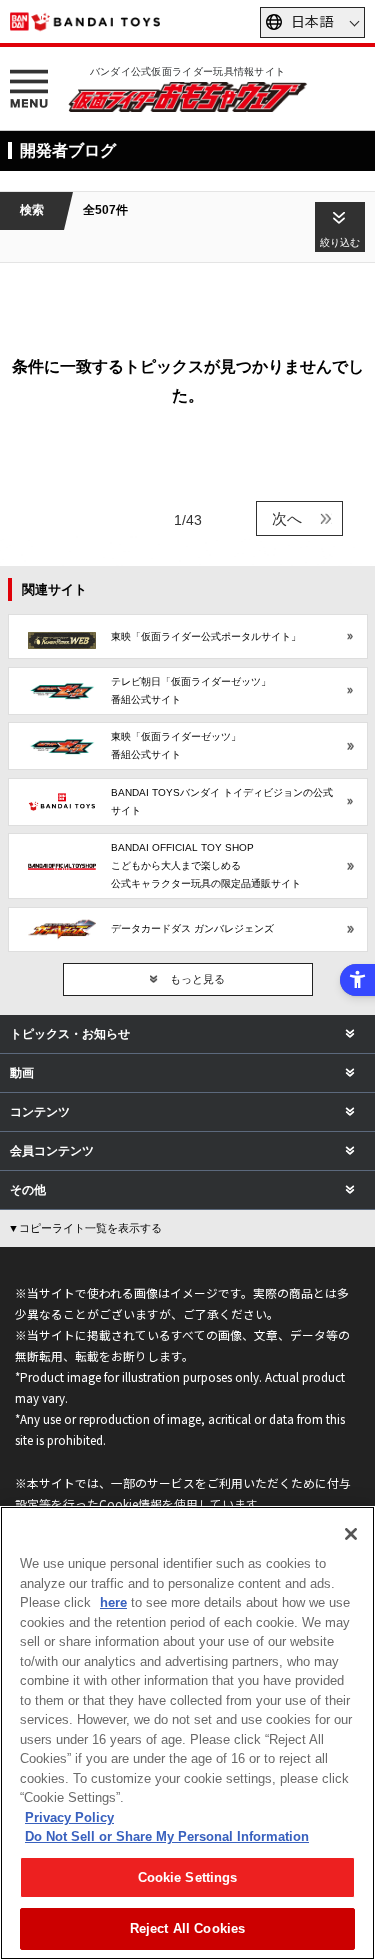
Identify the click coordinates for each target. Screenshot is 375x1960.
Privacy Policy (69, 1817)
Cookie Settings (188, 1877)
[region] (187, 1733)
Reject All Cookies (187, 1928)
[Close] (351, 1534)
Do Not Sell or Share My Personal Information (167, 1836)
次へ (287, 518)
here (113, 1602)
